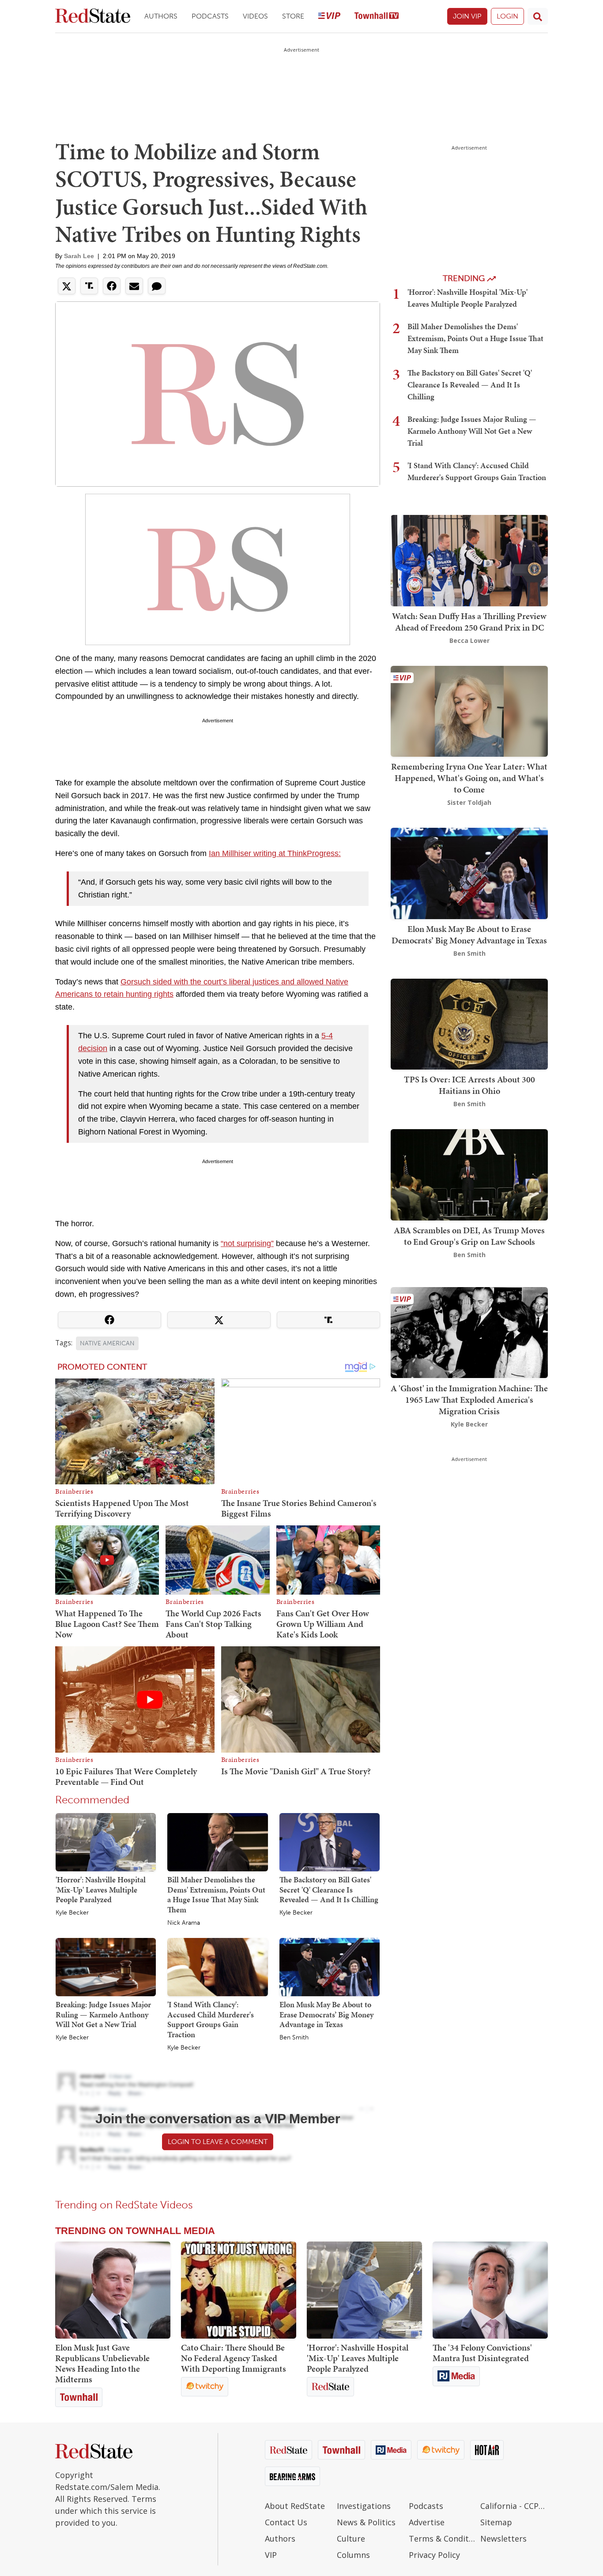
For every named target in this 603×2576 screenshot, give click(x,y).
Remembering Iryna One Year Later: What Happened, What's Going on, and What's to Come (469, 778)
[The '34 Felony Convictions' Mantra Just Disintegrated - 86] (490, 2290)
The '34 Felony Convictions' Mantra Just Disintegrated (482, 2353)
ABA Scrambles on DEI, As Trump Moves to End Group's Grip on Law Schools (469, 1236)
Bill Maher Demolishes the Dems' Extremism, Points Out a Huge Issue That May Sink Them (216, 1894)
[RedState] (93, 17)
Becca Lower (469, 640)
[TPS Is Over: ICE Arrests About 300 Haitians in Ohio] (469, 1023)
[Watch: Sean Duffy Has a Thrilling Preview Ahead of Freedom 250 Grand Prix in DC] (469, 560)
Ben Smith (294, 2038)
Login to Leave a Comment (218, 2142)
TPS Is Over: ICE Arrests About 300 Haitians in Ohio (469, 1085)
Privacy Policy (434, 2555)
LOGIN (507, 16)
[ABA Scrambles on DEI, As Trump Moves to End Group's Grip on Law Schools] (469, 1174)
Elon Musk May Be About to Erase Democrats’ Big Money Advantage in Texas (326, 2014)
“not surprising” (247, 1243)
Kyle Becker (72, 1913)
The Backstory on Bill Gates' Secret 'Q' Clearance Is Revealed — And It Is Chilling (329, 1889)
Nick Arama (184, 1923)
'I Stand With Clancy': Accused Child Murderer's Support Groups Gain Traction (211, 2019)
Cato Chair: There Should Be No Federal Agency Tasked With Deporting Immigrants (234, 2358)
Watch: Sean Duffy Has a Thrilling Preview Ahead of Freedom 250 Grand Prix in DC (469, 622)
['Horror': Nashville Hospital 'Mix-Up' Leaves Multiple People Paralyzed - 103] (364, 2290)
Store (293, 16)
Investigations (364, 2506)
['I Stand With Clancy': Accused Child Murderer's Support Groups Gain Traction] (217, 1967)
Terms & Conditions (443, 2538)
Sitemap (496, 2522)
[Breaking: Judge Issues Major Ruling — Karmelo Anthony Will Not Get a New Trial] (106, 1967)
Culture (351, 2538)
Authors (161, 16)
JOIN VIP (467, 16)
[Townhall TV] (377, 17)
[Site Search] (538, 16)
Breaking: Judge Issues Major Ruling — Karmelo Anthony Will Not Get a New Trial (103, 2014)
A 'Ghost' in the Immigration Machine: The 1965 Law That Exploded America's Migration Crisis (469, 1399)
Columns (353, 2555)
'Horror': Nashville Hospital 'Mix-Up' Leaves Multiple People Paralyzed (101, 1889)
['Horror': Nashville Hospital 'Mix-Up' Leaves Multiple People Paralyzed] (106, 1842)
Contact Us (286, 2522)
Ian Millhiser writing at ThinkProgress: (275, 853)
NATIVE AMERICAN (107, 1343)
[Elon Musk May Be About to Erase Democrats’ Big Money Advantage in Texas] (330, 1967)
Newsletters (503, 2538)
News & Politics (366, 2522)
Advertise (427, 2522)
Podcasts (210, 16)
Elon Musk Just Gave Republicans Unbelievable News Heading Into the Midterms (102, 2363)
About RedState (295, 2506)
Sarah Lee (79, 256)
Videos (255, 16)
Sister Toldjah (469, 802)
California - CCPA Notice (514, 2506)
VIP (271, 2555)
